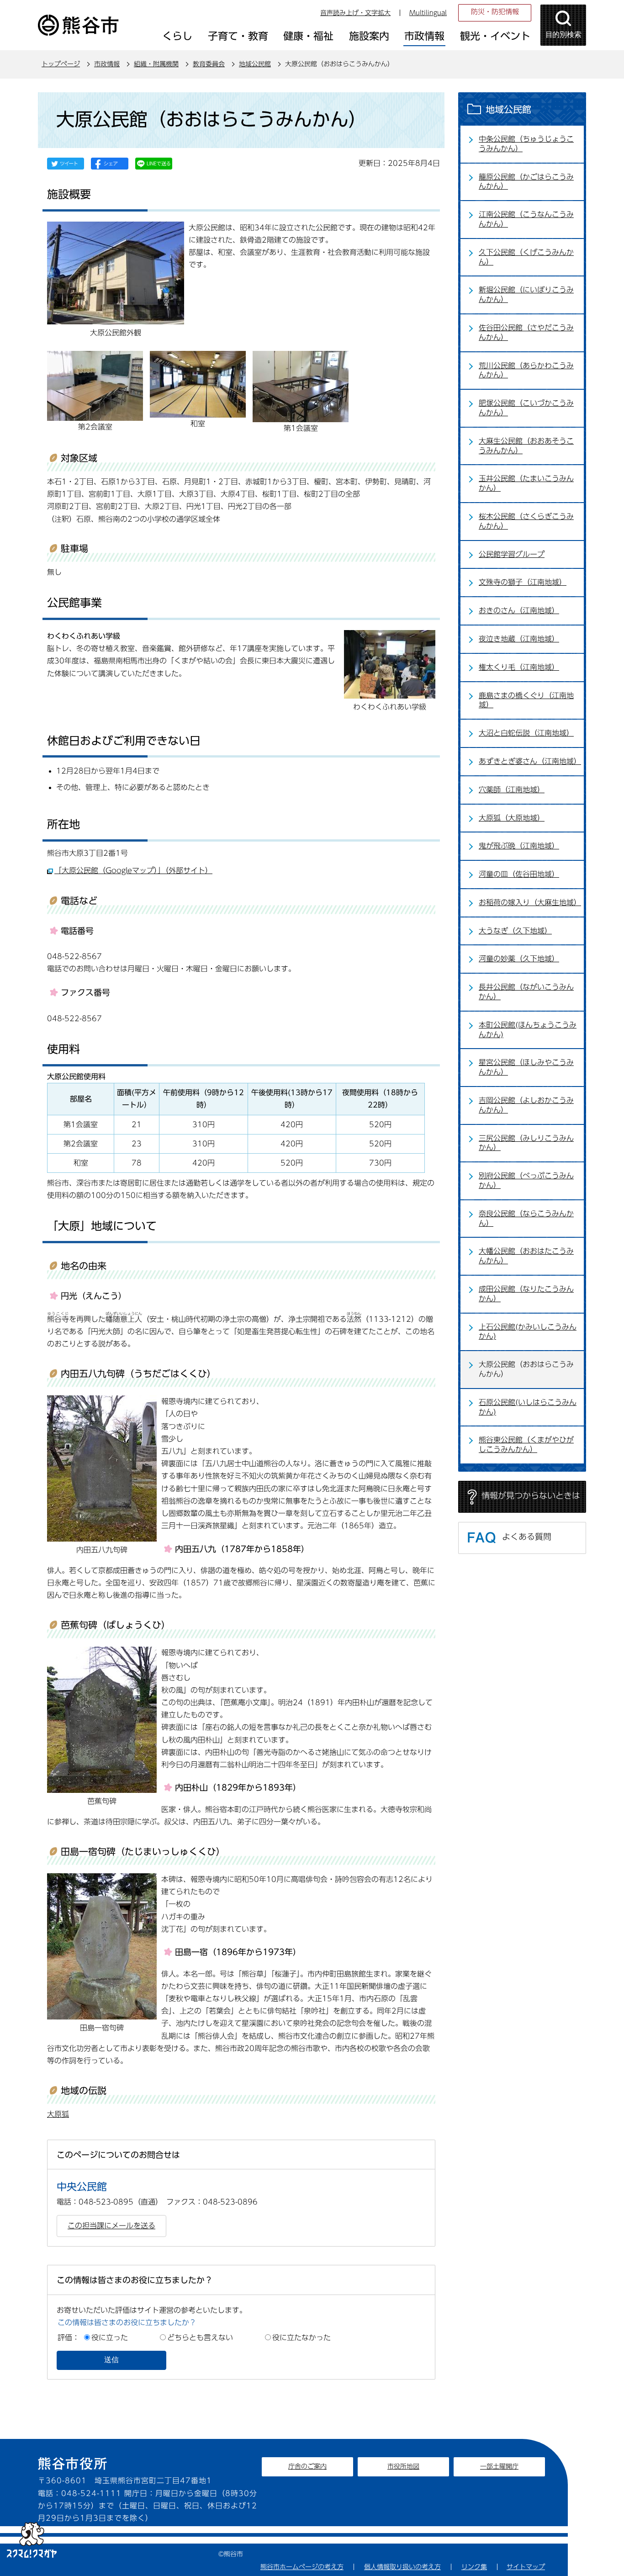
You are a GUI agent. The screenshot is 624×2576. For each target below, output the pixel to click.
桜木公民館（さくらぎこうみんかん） (526, 521)
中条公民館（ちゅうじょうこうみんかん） (526, 144)
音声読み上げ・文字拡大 (355, 13)
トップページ (61, 64)
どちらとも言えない (200, 2337)
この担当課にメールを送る (111, 2226)
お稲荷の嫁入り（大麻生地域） (530, 902)
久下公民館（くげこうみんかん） (526, 257)
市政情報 (107, 64)
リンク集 (474, 2567)
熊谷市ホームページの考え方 (302, 2567)
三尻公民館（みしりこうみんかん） (526, 1143)
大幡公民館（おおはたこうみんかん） (526, 1256)
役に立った (110, 2337)
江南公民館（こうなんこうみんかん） (526, 219)
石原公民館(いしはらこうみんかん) (528, 1407)
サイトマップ (526, 2567)
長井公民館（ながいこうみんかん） (526, 992)
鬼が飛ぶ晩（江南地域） (519, 846)
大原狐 (58, 2114)
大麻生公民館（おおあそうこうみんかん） (526, 446)
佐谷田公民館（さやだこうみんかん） (526, 332)
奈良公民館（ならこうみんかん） (526, 1218)
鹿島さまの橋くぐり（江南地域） (526, 700)
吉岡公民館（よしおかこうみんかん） (526, 1105)
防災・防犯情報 (495, 12)
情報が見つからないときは (531, 1495)
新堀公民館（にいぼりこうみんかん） (526, 294)
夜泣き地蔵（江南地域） (519, 639)
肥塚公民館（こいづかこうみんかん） (526, 408)
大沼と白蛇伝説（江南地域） (526, 733)
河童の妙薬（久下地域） (519, 959)
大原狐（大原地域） (512, 818)
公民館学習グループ (512, 554)
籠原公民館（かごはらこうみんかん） (526, 182)
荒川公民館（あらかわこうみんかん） (526, 370)
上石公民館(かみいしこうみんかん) (528, 1332)
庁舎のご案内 (307, 2466)
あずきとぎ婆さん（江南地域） (530, 761)
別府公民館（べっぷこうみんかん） (526, 1180)
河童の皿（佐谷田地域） (519, 874)
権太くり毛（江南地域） (519, 667)
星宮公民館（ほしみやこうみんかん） (526, 1067)
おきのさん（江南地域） (519, 610)
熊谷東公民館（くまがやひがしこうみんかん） (526, 1444)
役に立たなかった (301, 2337)
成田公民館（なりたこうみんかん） (526, 1294)
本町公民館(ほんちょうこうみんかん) (528, 1030)
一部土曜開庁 (499, 2466)
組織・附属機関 (156, 64)
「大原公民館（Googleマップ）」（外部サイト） (133, 870)
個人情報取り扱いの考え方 (402, 2567)
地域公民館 (255, 64)
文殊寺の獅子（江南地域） (523, 582)
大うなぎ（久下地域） (515, 931)
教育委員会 (209, 64)
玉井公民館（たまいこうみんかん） (526, 483)
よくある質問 (527, 1537)
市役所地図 (403, 2466)
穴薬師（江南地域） (512, 790)
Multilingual (428, 13)
